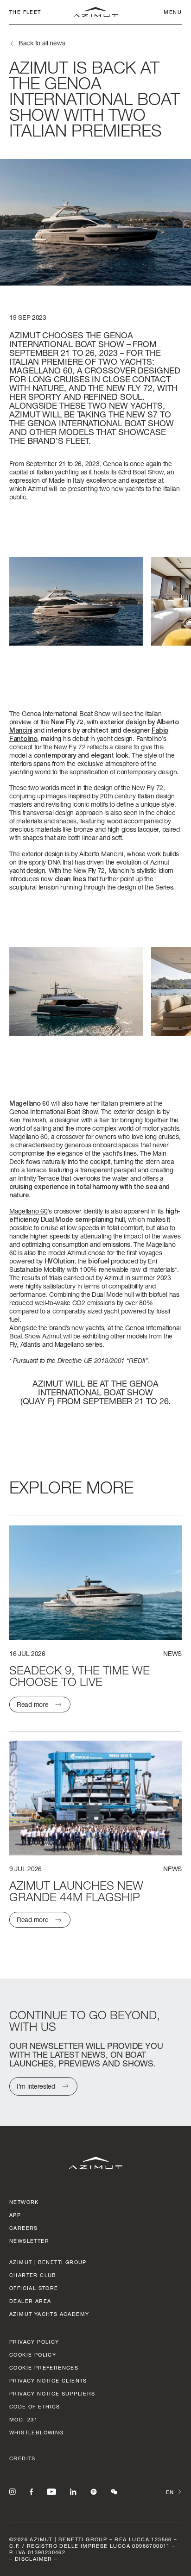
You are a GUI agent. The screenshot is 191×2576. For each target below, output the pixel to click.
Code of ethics (35, 2406)
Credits (22, 2458)
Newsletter (29, 2241)
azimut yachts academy (49, 2314)
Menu (173, 12)
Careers (24, 2228)
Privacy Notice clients (48, 2380)
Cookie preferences (44, 2368)
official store (34, 2288)
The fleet (25, 12)
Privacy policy (34, 2342)
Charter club (33, 2275)
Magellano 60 (28, 1211)
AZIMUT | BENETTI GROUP (48, 2262)
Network (24, 2202)
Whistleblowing (37, 2432)
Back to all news (42, 43)
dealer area (30, 2301)
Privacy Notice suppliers (52, 2393)
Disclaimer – (36, 2559)
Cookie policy (33, 2355)
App (15, 2215)
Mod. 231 (23, 2419)
